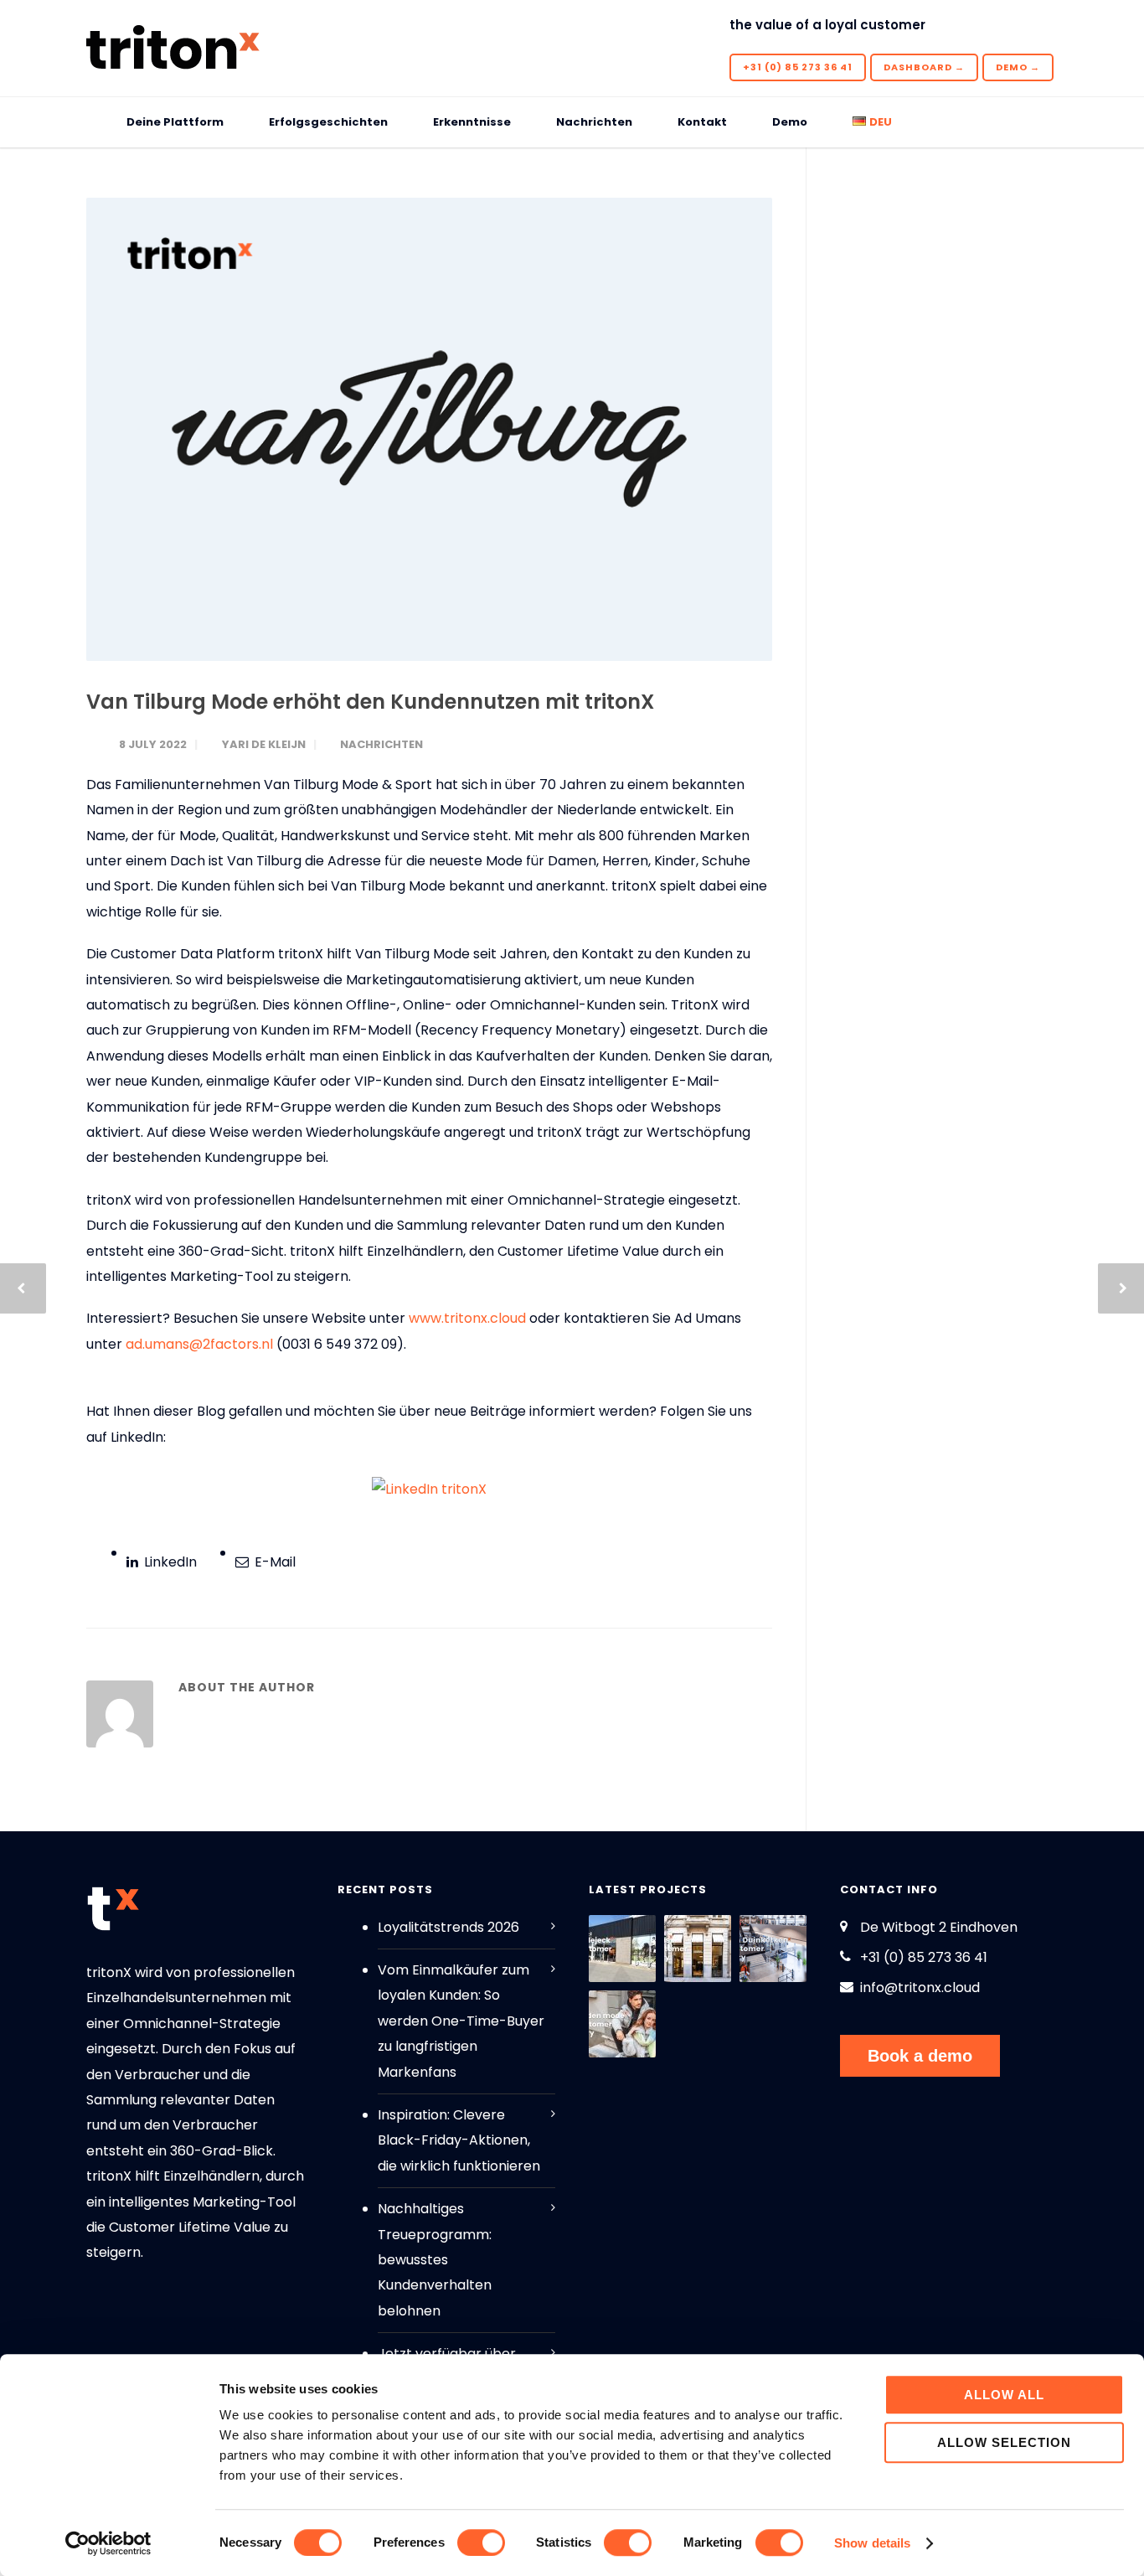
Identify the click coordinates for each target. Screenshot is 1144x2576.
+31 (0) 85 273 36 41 (798, 67)
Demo (790, 122)
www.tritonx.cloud (467, 1318)
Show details (872, 2543)
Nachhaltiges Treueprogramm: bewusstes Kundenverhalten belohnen (435, 2260)
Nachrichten (594, 122)
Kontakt (702, 122)
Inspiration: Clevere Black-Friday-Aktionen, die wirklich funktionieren (459, 2140)
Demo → (1018, 67)
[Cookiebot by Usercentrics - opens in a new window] (108, 2543)
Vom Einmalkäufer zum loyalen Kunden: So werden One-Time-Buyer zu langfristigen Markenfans (461, 2021)
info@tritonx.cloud (920, 1987)
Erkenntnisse (472, 122)
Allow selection (1004, 2442)
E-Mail (273, 1562)
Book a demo (920, 2056)
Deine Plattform (175, 122)
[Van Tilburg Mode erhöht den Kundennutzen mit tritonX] (429, 429)
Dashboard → (924, 67)
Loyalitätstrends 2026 (448, 1927)
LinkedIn (169, 1562)
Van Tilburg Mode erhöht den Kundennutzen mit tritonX (370, 702)
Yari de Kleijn (264, 744)
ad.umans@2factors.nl (199, 1344)
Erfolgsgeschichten (328, 122)
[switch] (481, 2542)
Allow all (1004, 2395)
